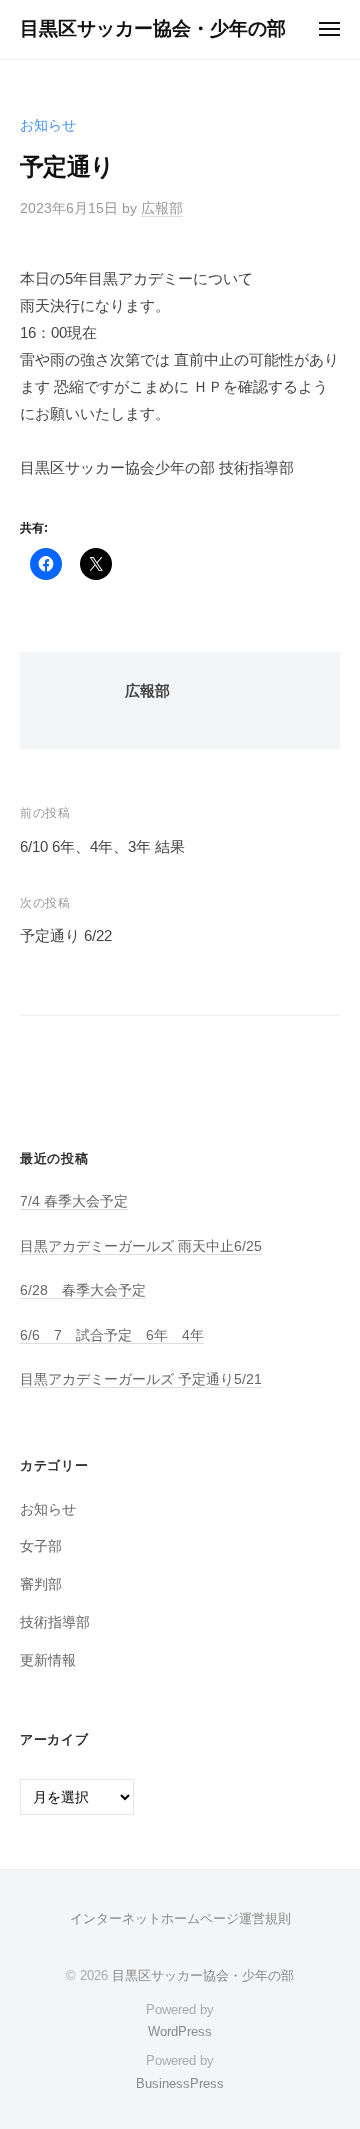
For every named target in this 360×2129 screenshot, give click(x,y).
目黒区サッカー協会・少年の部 (153, 28)
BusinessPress (180, 2083)
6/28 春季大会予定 (83, 1290)
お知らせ (48, 125)
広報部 (162, 208)
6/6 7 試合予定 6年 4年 (112, 1335)
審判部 (41, 1584)
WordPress (180, 2031)
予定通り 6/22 (66, 935)
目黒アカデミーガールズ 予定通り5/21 (141, 1379)
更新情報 (48, 1660)
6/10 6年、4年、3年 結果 (102, 846)
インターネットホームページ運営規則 (180, 1918)
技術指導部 (55, 1622)
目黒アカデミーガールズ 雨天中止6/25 (141, 1246)
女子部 (41, 1546)
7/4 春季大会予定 (74, 1201)
